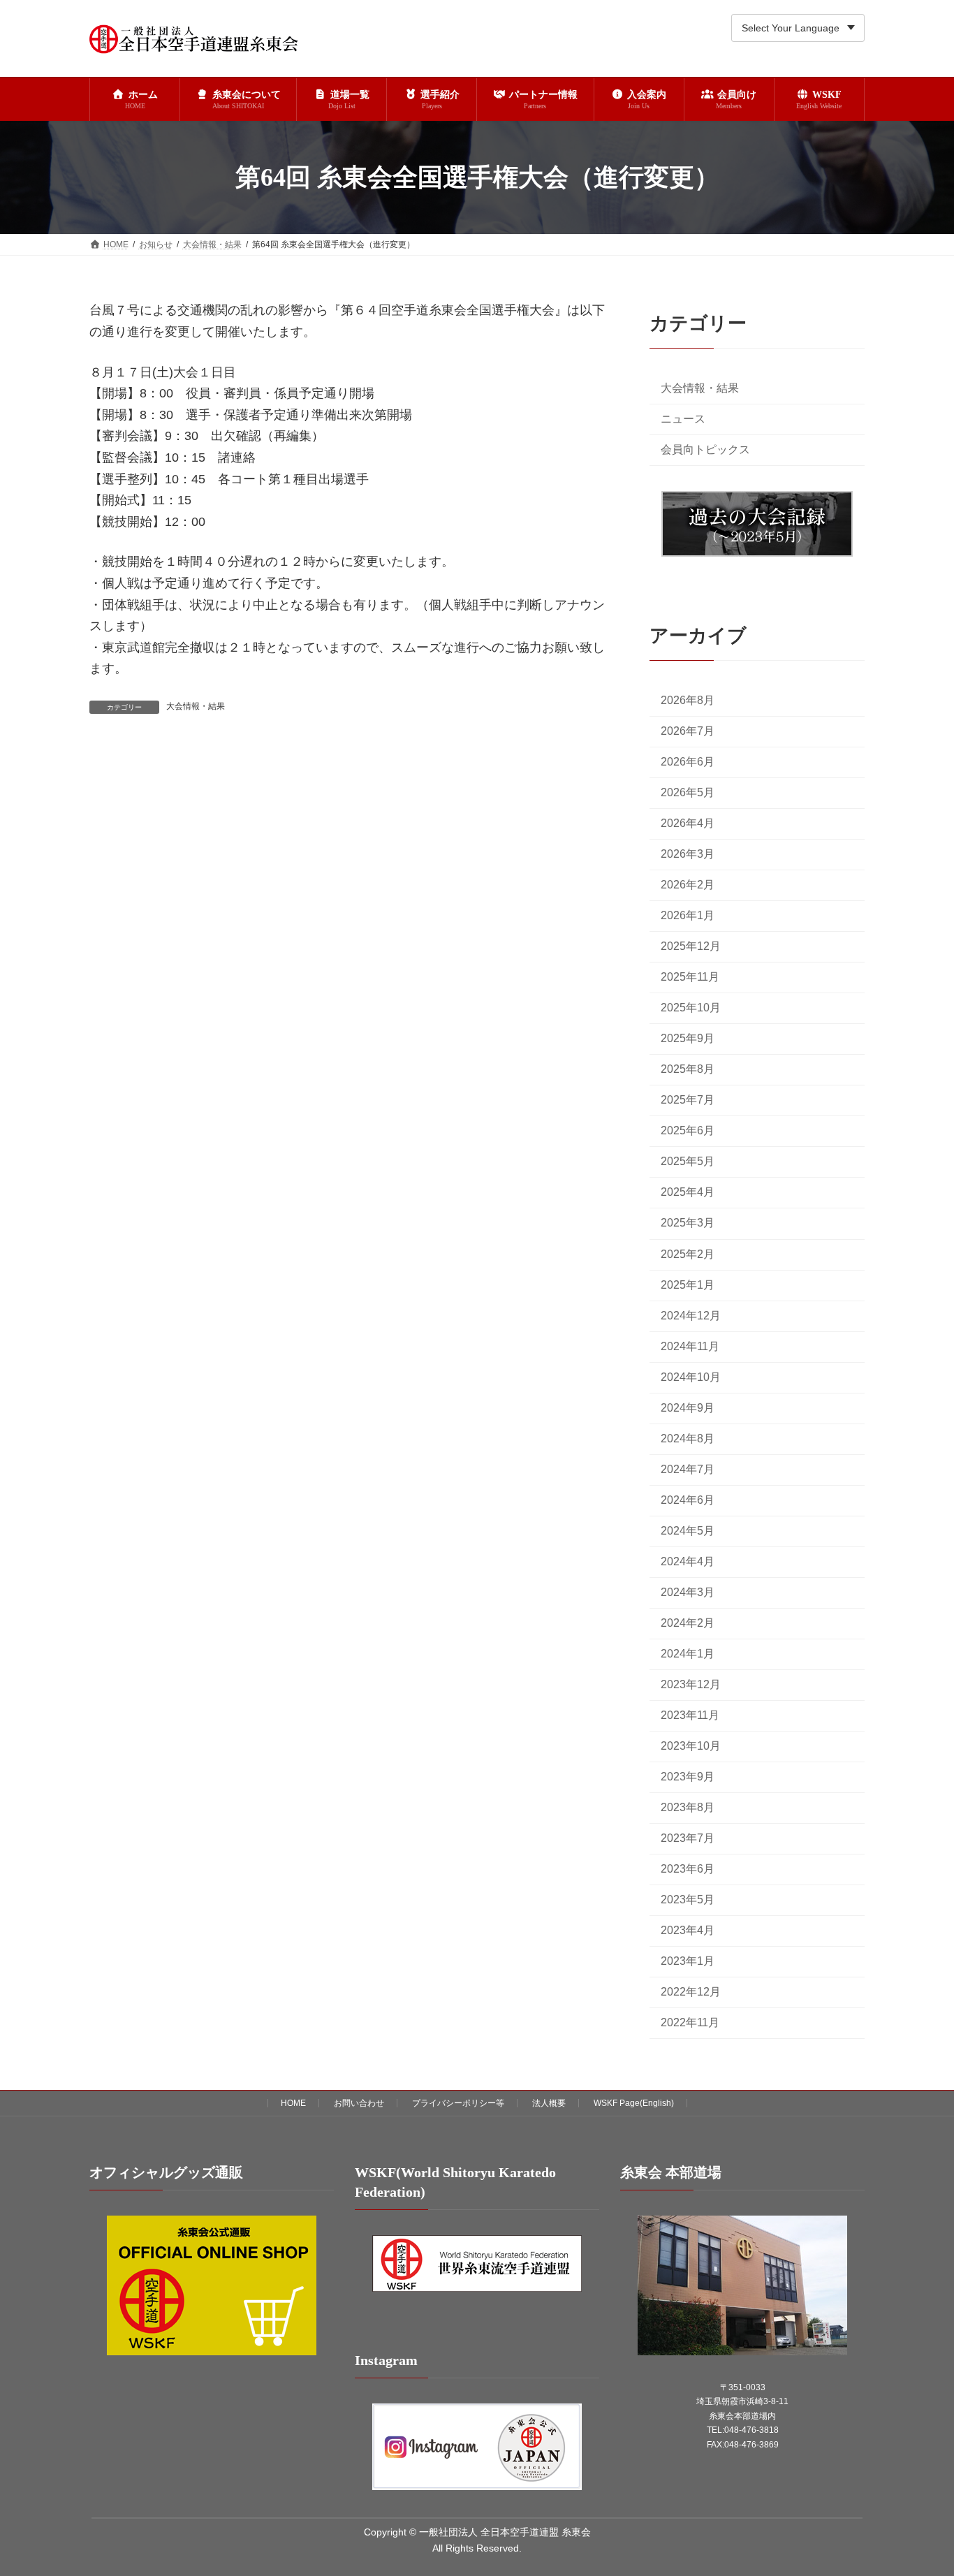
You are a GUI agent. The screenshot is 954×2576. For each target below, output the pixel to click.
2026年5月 (688, 792)
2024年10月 (691, 1377)
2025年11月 (690, 978)
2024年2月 (688, 1623)
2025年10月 (691, 1008)
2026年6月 (688, 762)
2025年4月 (688, 1193)
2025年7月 (688, 1100)
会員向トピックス (705, 449)
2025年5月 (688, 1162)
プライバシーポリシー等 (458, 2103)
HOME (293, 2103)
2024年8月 (688, 1439)
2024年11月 (690, 1346)
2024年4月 (688, 1561)
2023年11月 (690, 1715)
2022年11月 (690, 2023)
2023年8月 (688, 1807)
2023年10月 (691, 1746)
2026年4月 (688, 823)
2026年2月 (688, 885)
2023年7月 (688, 1839)
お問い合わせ (359, 2103)
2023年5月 (688, 1900)
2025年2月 (688, 1254)
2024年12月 (691, 1316)
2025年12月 (691, 947)
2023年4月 (688, 1931)
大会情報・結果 (196, 706)
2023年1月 (688, 1962)
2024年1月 (688, 1654)
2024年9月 (688, 1408)
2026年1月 (688, 916)
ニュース (683, 419)
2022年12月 (691, 1992)
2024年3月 (688, 1592)
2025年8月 (688, 1070)
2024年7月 (688, 1469)
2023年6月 (688, 1869)
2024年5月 (688, 1531)
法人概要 (549, 2103)
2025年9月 (688, 1039)
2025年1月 (688, 1285)
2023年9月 (688, 1777)
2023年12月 (691, 1684)
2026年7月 (688, 731)
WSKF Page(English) (634, 2103)
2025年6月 (688, 1131)
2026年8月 (688, 700)
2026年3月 (688, 855)
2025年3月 (688, 1223)
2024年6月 (688, 1500)
